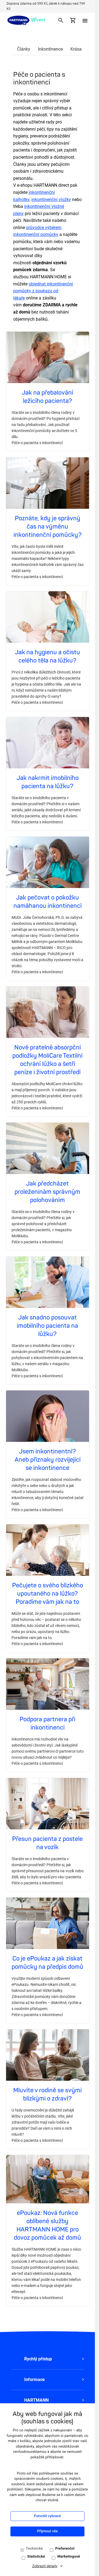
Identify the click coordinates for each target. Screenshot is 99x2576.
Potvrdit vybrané (48, 2516)
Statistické (36, 2557)
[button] (47, 2359)
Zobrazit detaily (45, 2566)
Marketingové (69, 2557)
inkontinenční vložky (51, 200)
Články (24, 49)
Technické (34, 2549)
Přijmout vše (47, 2531)
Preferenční (65, 2549)
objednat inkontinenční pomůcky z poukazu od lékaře (43, 291)
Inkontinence (50, 49)
